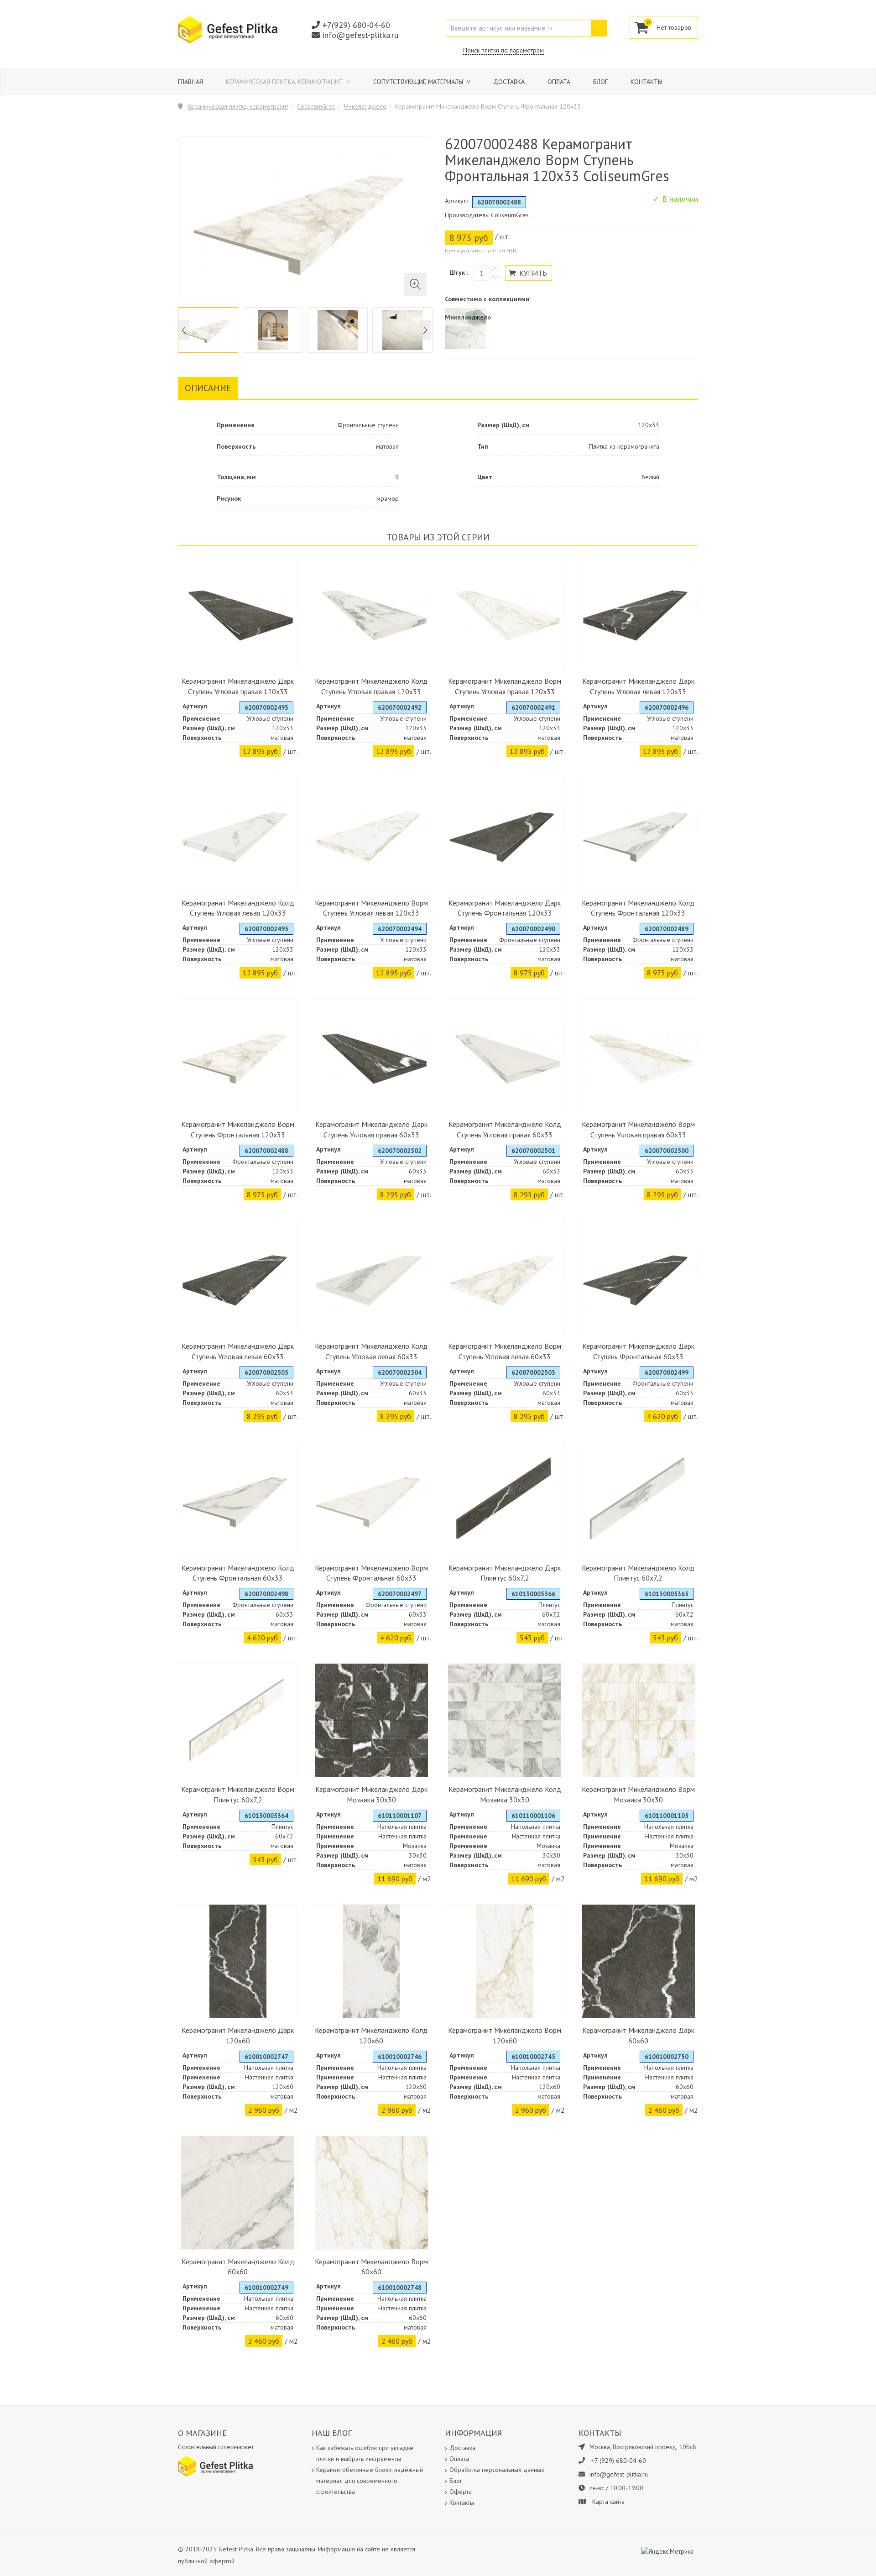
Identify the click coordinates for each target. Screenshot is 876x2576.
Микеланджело (365, 106)
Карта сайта (608, 2502)
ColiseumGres (316, 106)
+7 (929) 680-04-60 (619, 2461)
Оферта (461, 2492)
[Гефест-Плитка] (228, 29)
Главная (190, 82)
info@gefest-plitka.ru (360, 35)
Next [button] (425, 330)
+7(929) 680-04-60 (356, 25)
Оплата (559, 82)
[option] (208, 330)
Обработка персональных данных (497, 2470)
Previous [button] (184, 330)
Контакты (647, 82)
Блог (600, 82)
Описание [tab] (208, 388)
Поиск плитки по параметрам (503, 50)
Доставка (509, 82)
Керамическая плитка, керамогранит (285, 82)
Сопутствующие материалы (419, 82)
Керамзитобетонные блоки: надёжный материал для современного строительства (370, 2481)
